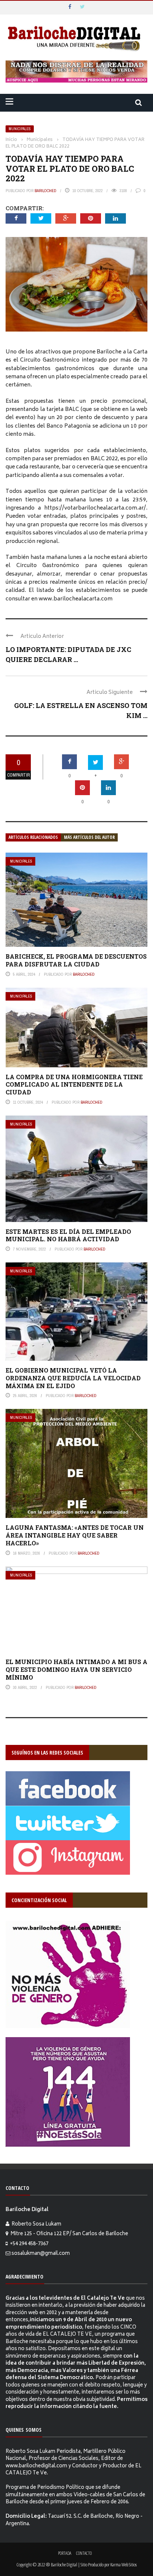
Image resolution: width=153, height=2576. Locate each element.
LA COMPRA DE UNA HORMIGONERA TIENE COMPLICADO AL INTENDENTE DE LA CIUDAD (74, 1085)
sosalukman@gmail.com (41, 2254)
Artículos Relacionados (33, 837)
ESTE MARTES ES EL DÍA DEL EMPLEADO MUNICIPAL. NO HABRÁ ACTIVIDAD (68, 1235)
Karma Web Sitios (123, 2565)
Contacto (84, 2553)
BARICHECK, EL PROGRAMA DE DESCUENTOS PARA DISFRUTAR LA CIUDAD (76, 960)
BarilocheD (45, 191)
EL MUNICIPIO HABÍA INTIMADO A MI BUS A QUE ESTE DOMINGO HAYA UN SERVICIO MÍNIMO (76, 1669)
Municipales (20, 129)
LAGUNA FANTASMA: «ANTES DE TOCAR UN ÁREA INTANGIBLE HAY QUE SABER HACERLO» (75, 1535)
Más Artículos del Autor (89, 837)
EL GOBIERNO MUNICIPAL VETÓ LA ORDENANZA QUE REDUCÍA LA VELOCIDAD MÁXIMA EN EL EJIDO (73, 1378)
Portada (65, 2553)
